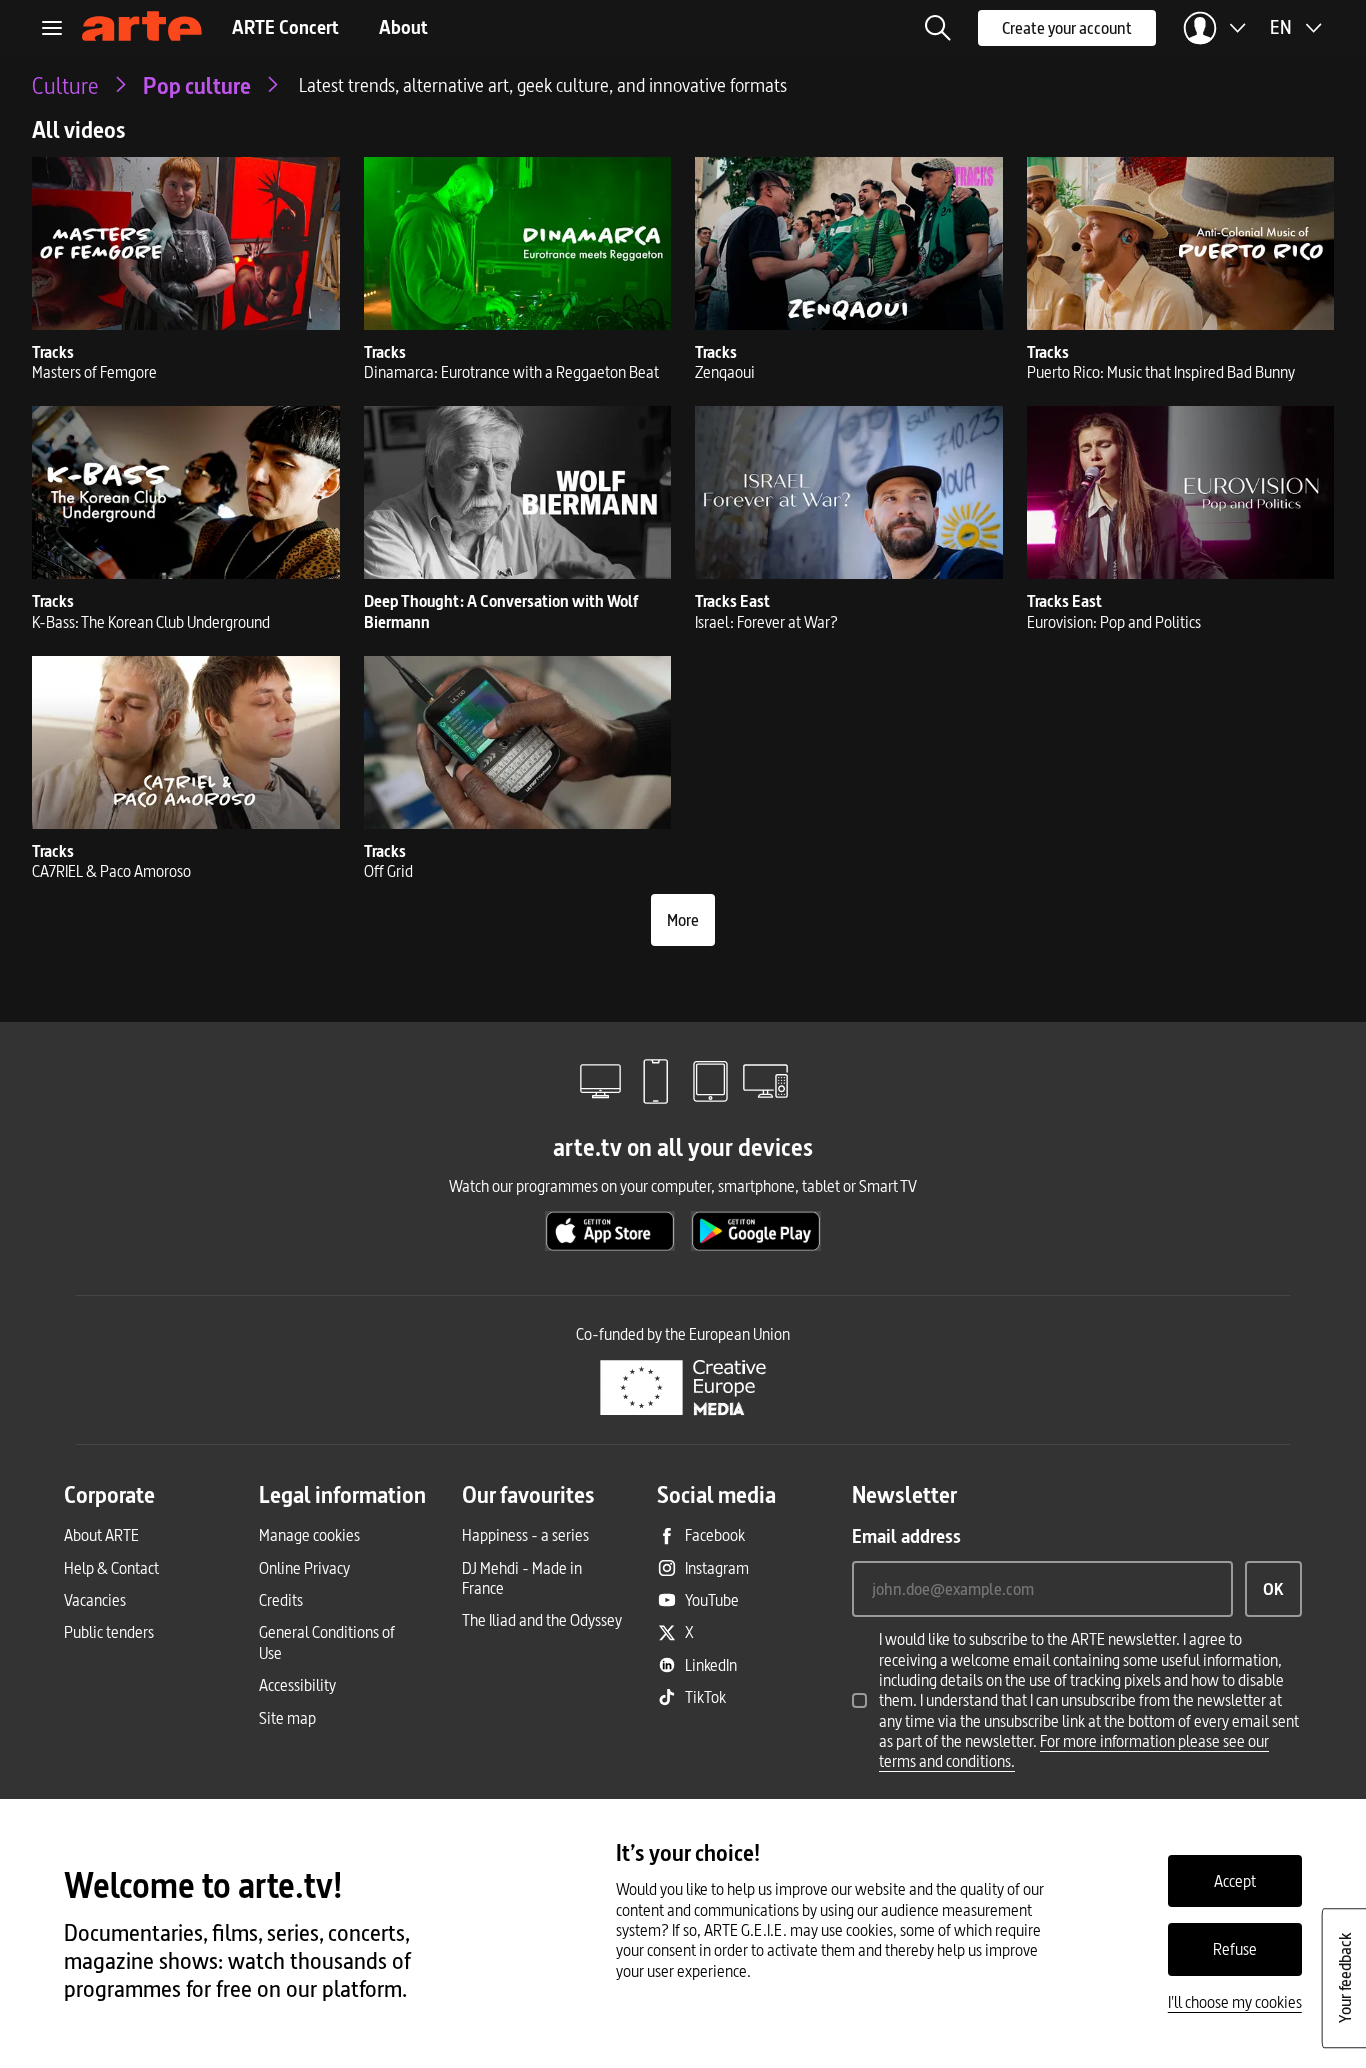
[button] (938, 28)
